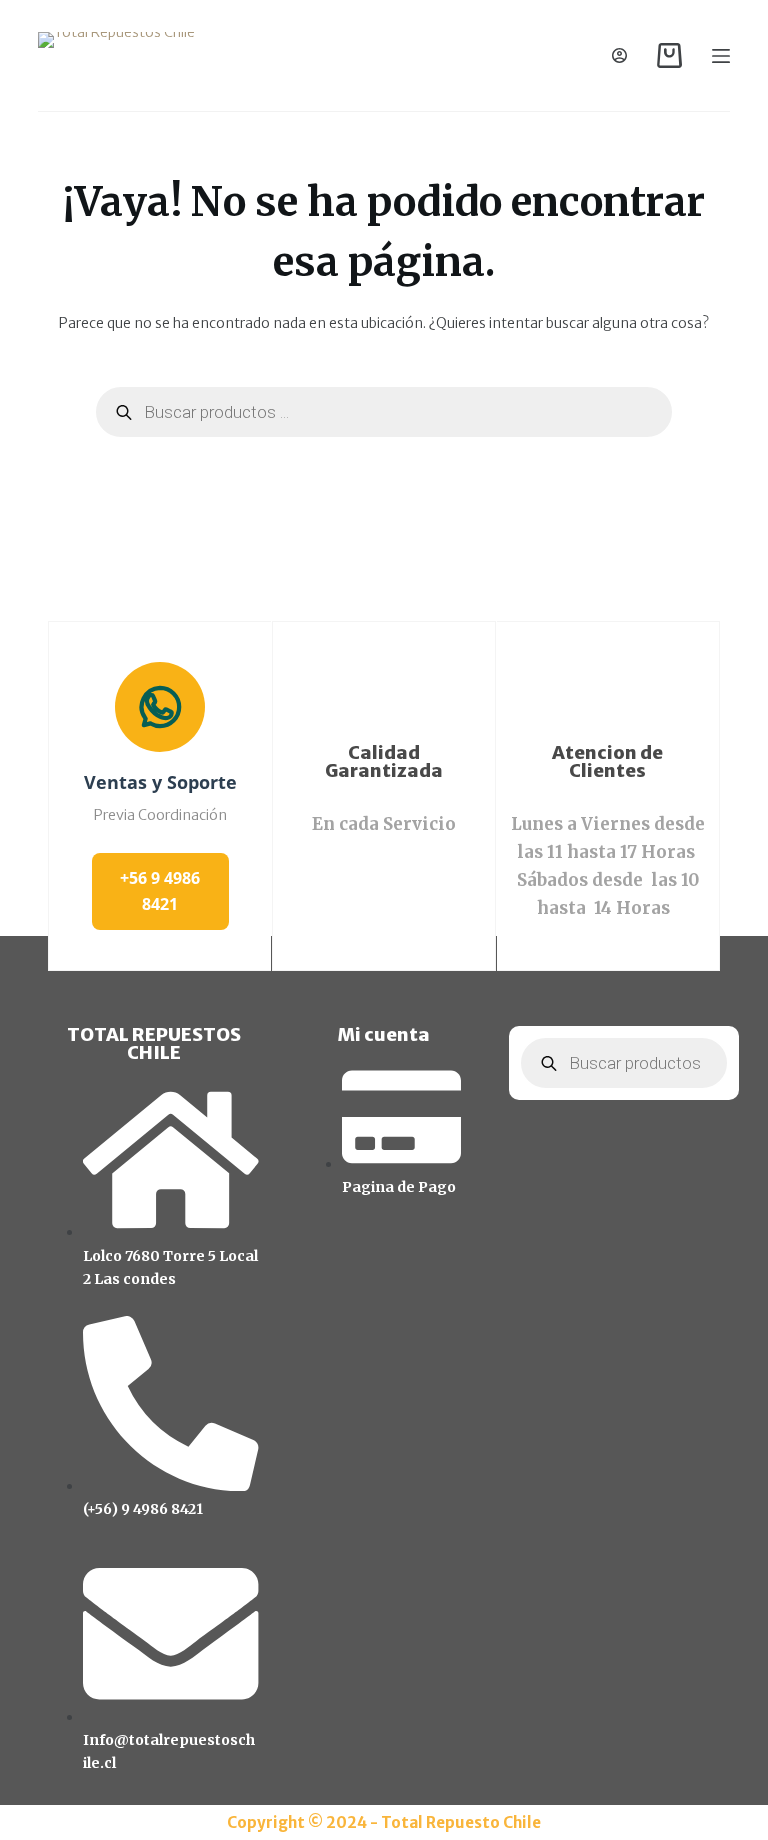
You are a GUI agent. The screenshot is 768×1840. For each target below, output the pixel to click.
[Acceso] (619, 55)
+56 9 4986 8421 (160, 891)
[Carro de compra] (669, 55)
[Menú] (721, 56)
